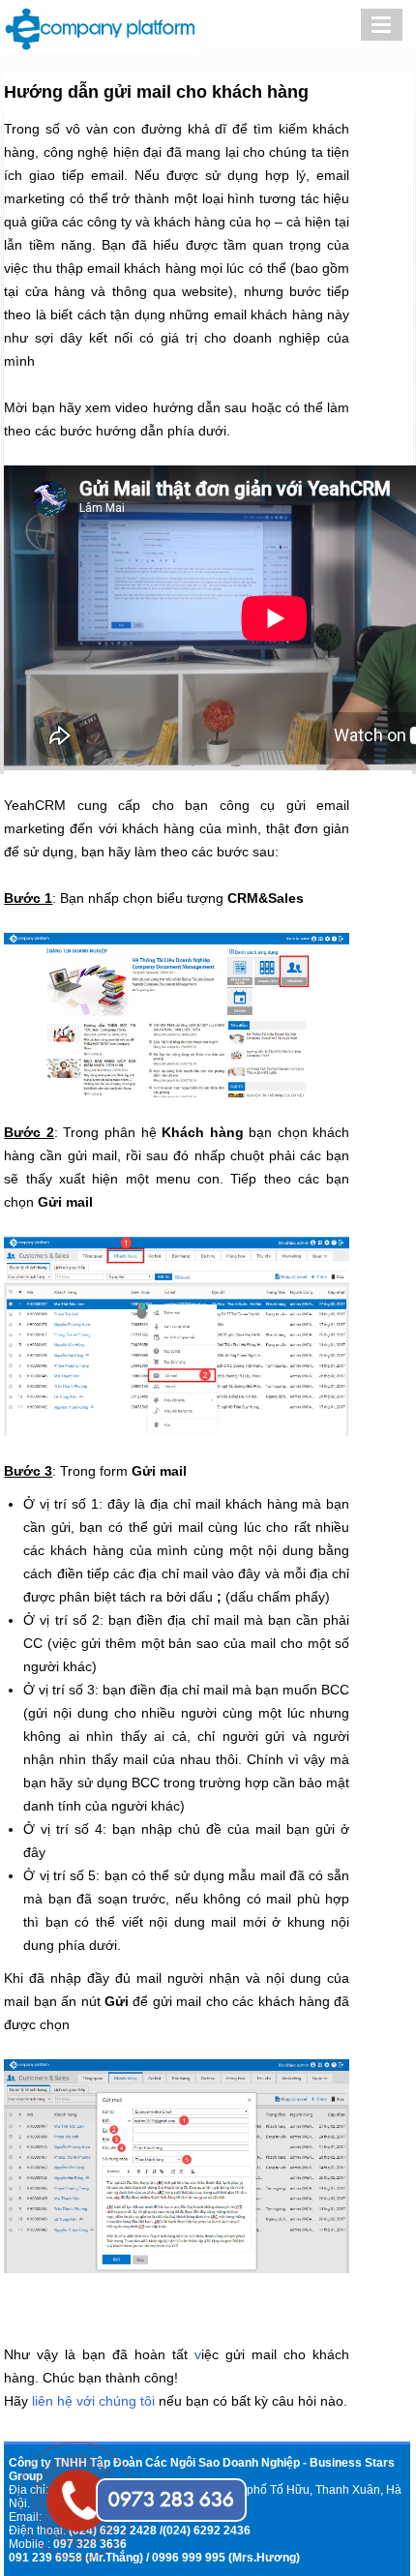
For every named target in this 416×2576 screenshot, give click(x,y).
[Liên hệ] (77, 2479)
